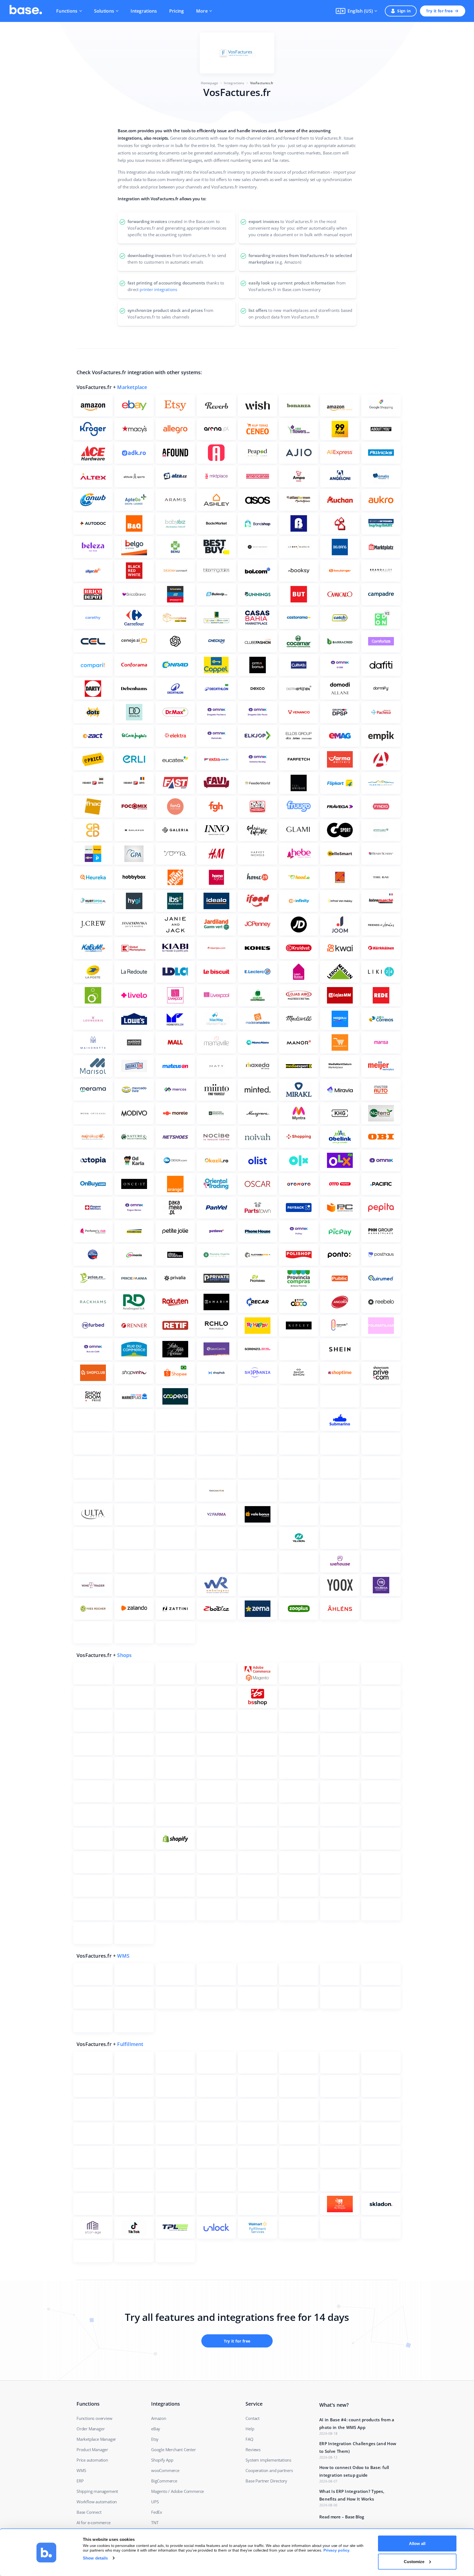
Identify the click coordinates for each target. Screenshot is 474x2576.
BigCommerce (164, 2481)
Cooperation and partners (269, 2470)
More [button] (202, 11)
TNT (155, 2523)
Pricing (177, 11)
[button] (356, 11)
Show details (95, 2558)
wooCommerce (165, 2470)
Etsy (155, 2439)
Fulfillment (130, 2044)
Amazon (159, 2418)
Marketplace (132, 387)
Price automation (92, 2460)
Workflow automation (97, 2502)
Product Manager (92, 2450)
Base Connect (89, 2512)
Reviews (253, 2450)
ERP (80, 2481)
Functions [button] (67, 11)
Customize (414, 2561)
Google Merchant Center (173, 2450)
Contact (252, 2418)
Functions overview (94, 2418)
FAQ (249, 2439)
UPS (155, 2502)
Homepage (210, 83)
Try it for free (439, 11)
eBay (156, 2429)
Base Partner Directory (266, 2481)
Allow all (417, 2543)
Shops (124, 1655)
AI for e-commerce (94, 2523)
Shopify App (162, 2460)
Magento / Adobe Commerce (177, 2491)
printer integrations (158, 289)
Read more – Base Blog (342, 2517)
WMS (123, 1956)
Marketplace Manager (96, 2439)
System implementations (268, 2460)
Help (250, 2429)
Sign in (404, 11)
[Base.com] (26, 11)
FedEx (157, 2512)
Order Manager (91, 2429)
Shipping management (97, 2491)
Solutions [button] (104, 11)
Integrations (144, 11)
